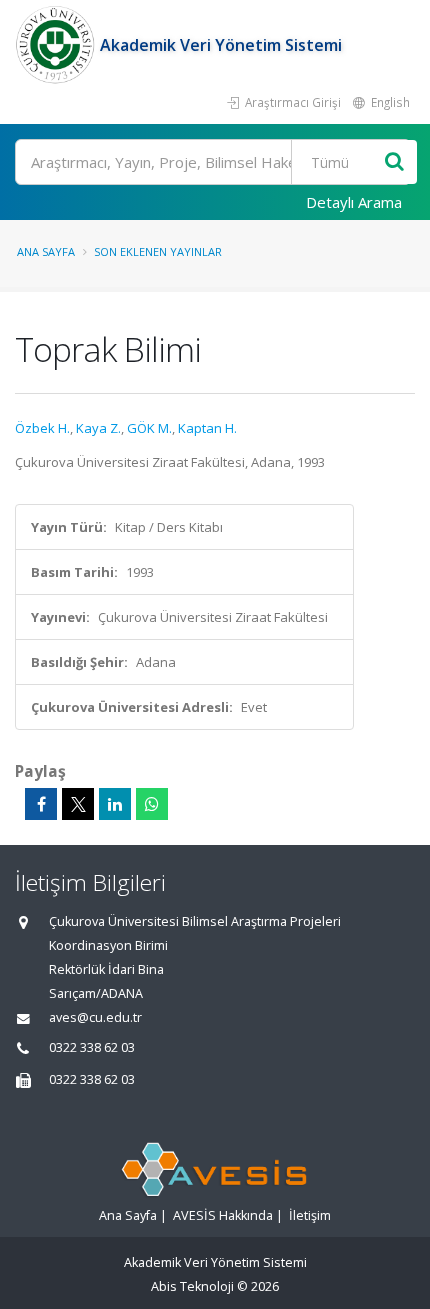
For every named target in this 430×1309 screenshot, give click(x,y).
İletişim (310, 1215)
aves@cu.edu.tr (95, 1017)
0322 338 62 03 (92, 1047)
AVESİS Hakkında (223, 1215)
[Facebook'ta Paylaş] (41, 804)
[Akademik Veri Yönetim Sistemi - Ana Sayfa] (57, 45)
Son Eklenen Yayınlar (158, 251)
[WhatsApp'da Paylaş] (152, 804)
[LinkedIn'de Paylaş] (115, 804)
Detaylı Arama (354, 202)
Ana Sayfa (46, 251)
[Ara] (394, 162)
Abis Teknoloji (192, 1286)
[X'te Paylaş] (78, 804)
